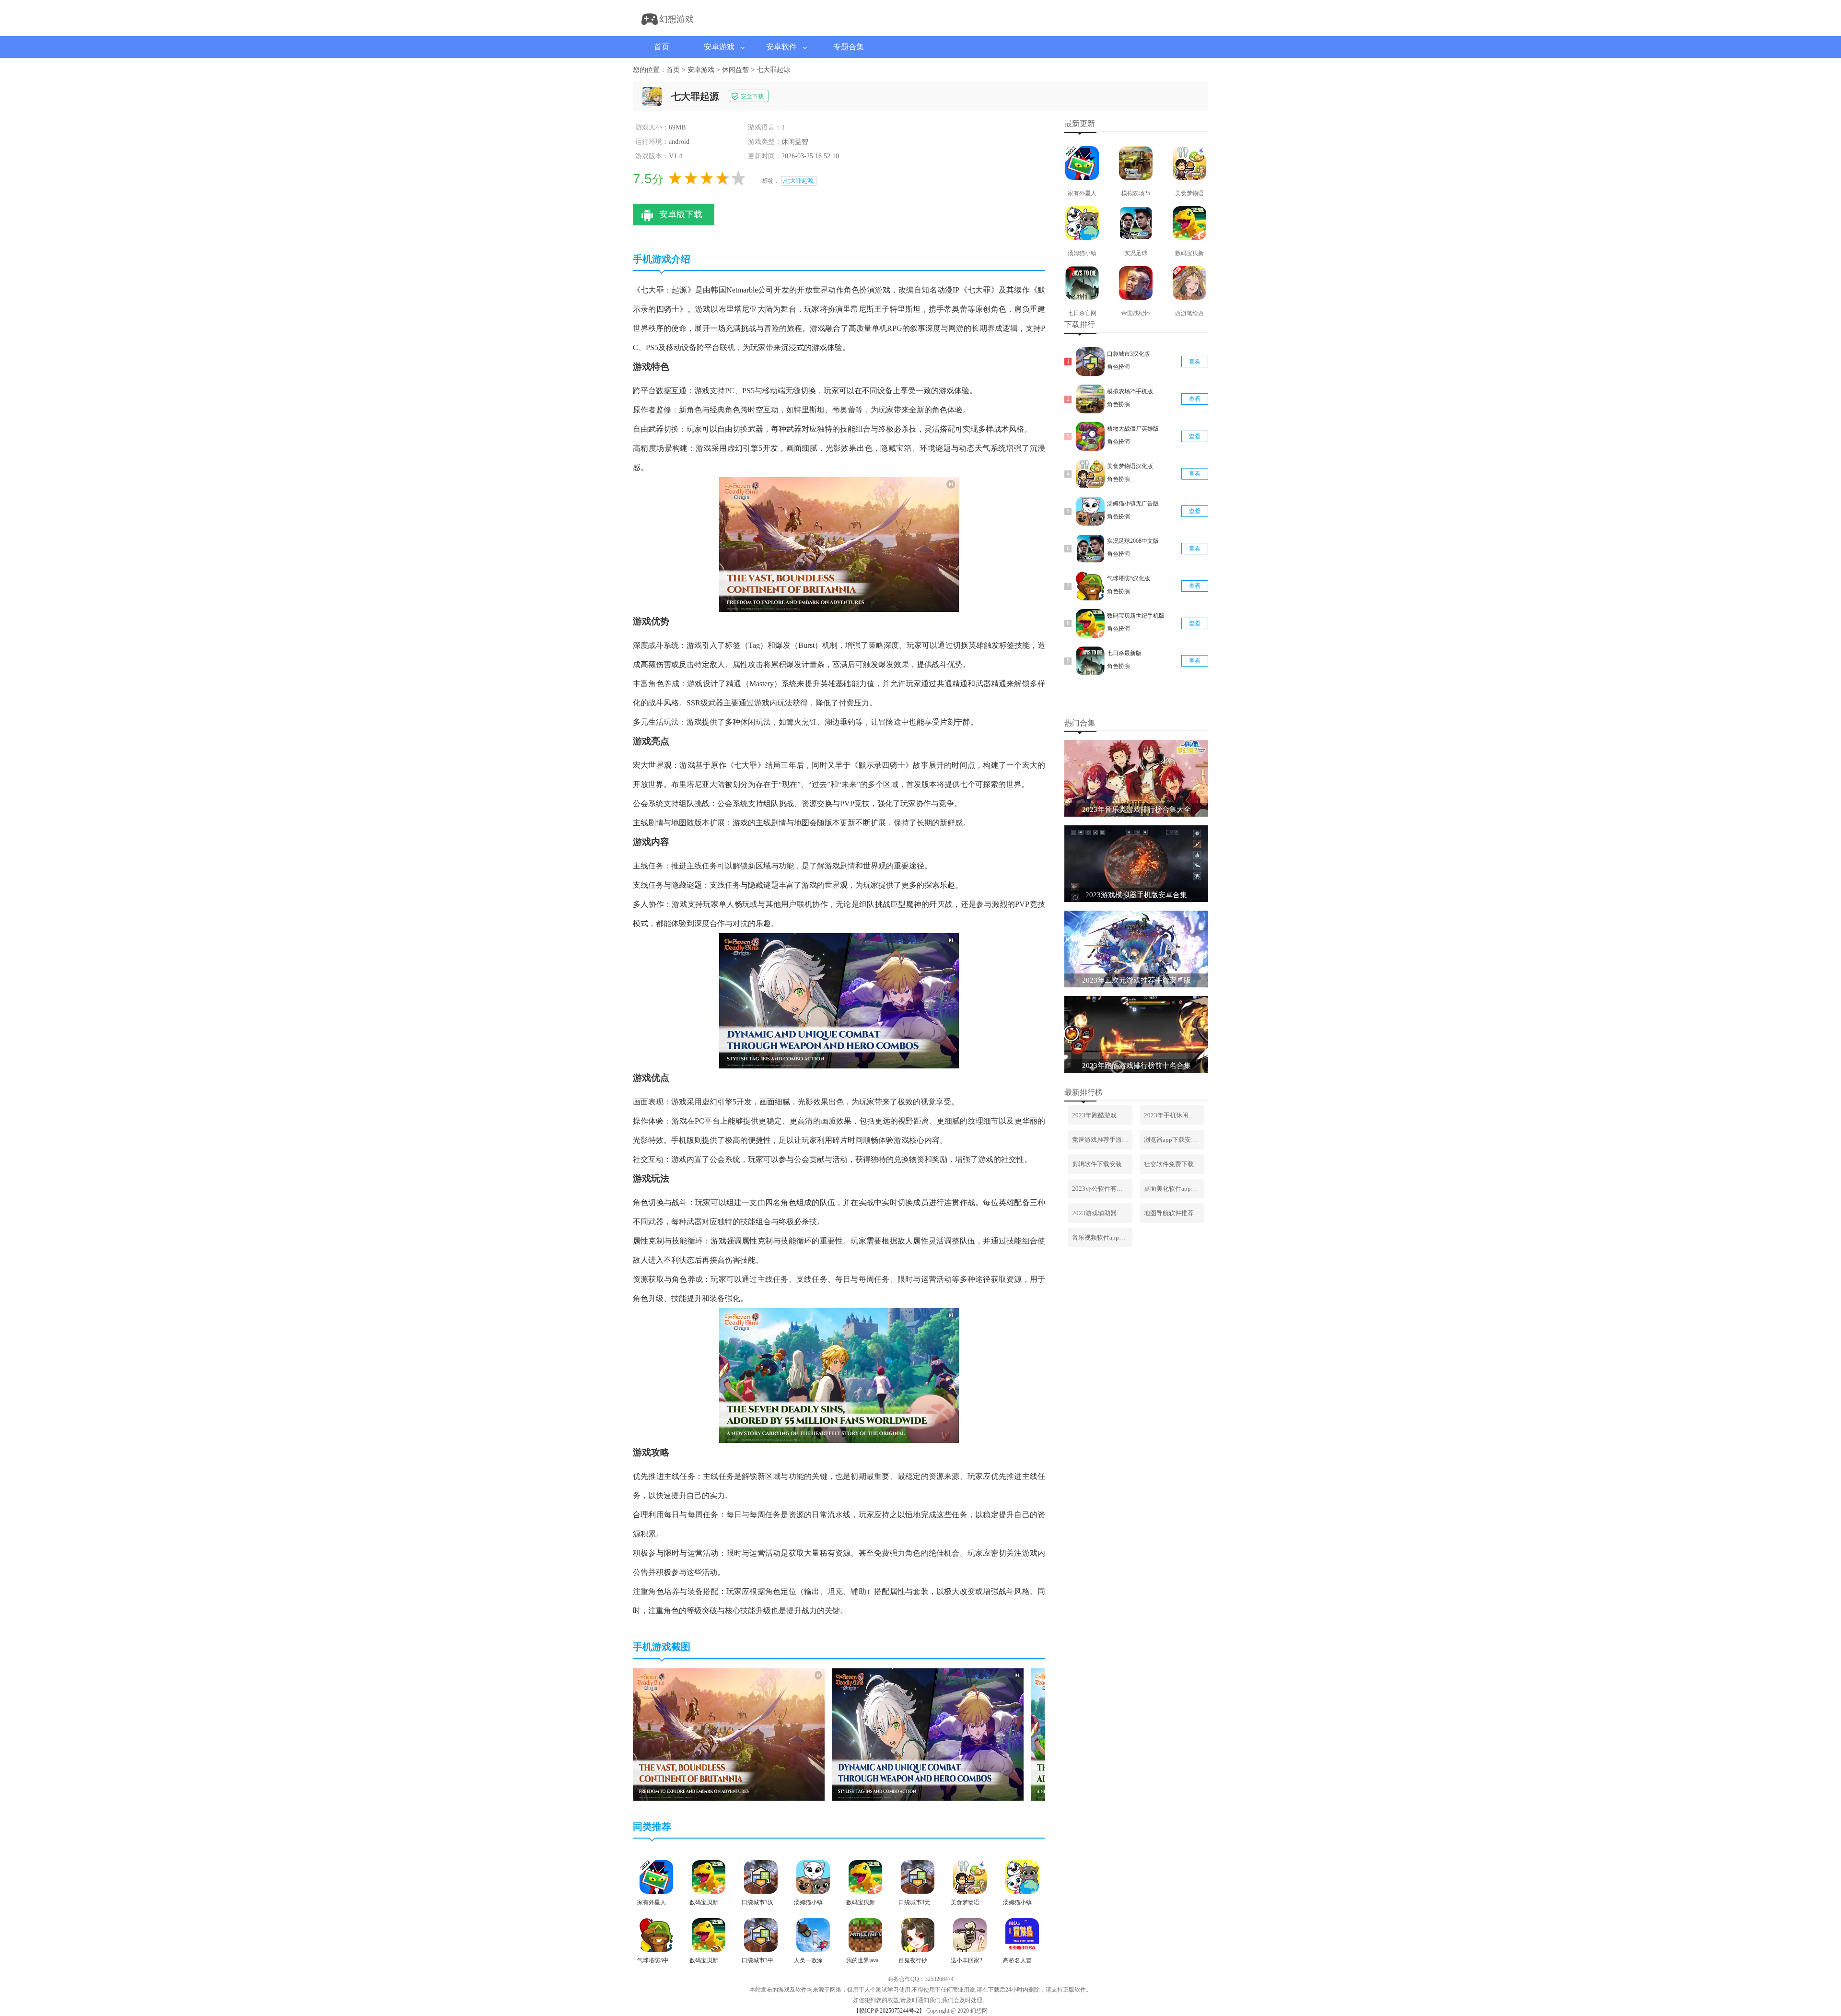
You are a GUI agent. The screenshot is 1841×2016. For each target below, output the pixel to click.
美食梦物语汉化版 (1130, 466)
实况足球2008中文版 (1133, 541)
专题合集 (849, 47)
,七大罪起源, (799, 181)
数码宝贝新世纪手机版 (1136, 616)
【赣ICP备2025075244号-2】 (889, 2011)
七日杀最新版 (1124, 653)
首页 (662, 47)
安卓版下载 (681, 214)
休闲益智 (735, 70)
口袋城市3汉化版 (1129, 354)
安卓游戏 (719, 47)
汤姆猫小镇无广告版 (1133, 504)
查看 (1195, 362)
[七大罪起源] (729, 1799)
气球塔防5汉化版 (1129, 578)
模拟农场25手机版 (1130, 391)
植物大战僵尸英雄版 (1133, 429)
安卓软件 (781, 47)
